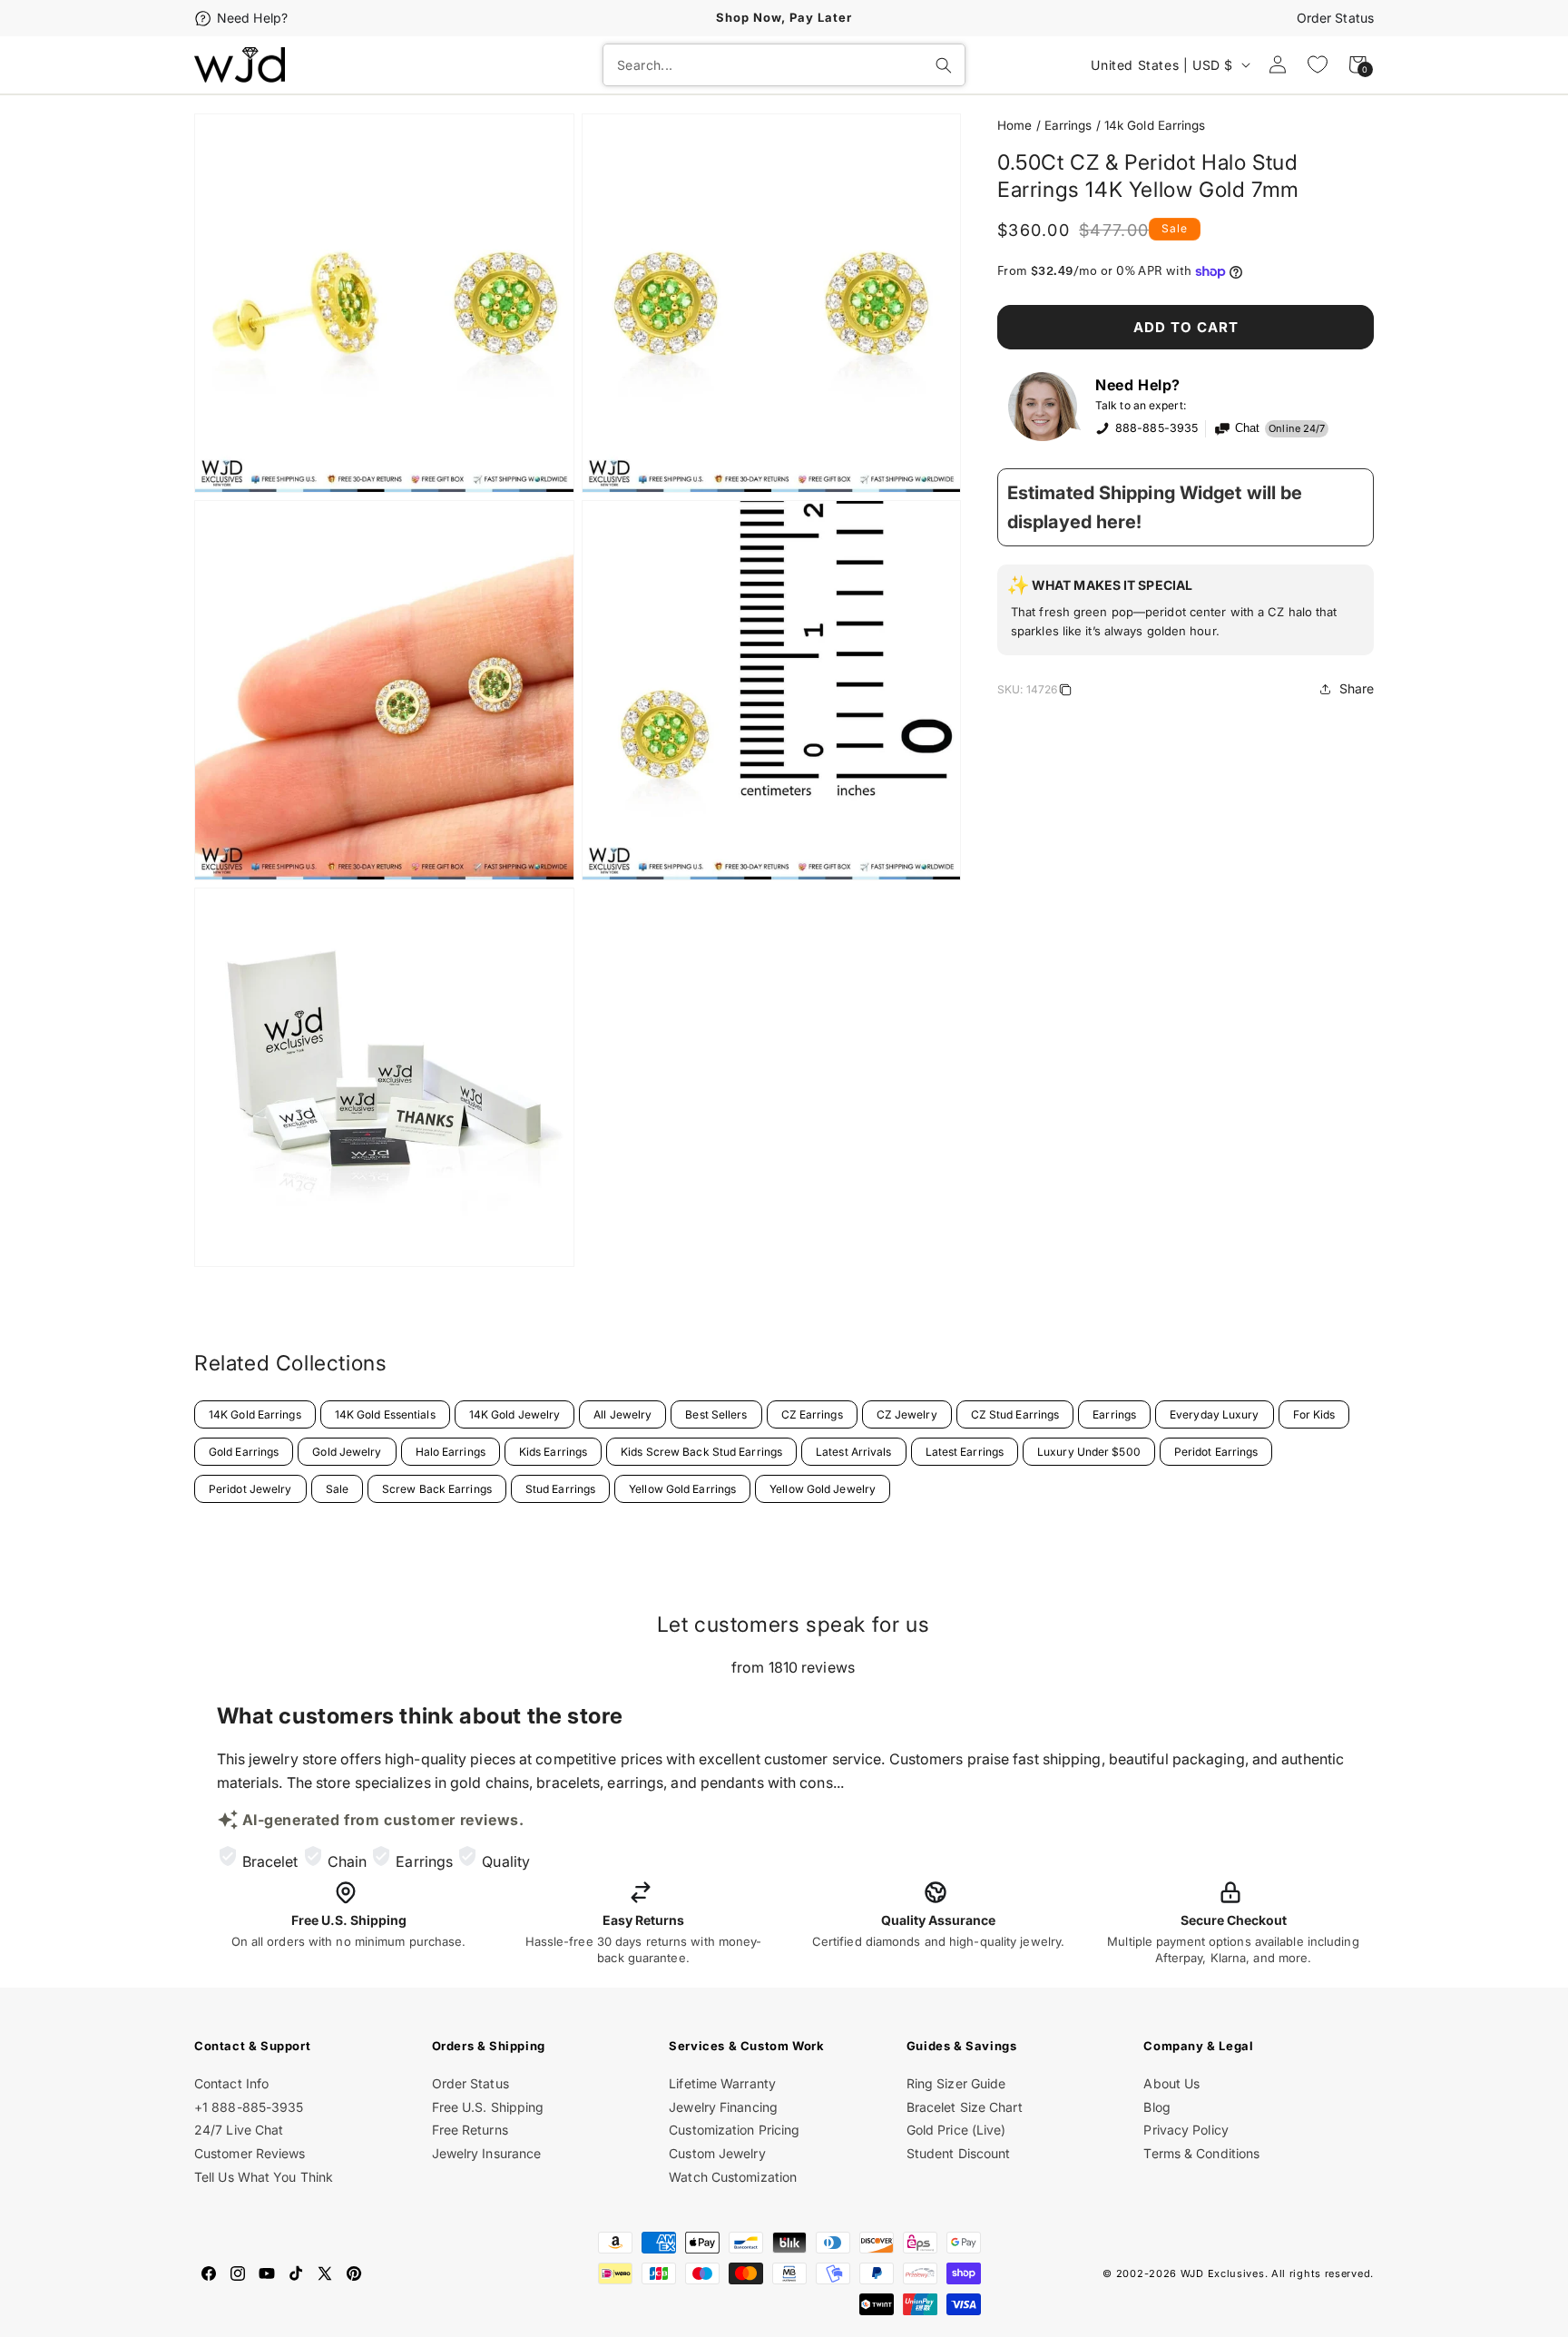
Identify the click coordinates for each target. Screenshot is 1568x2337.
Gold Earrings (244, 1452)
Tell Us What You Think (264, 2177)
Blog (1156, 2107)
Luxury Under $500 (1089, 1452)
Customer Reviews (250, 2153)
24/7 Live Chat (239, 2130)
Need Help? (252, 18)
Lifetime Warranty (722, 2083)
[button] (1186, 610)
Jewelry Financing (723, 2107)
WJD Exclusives (1223, 2273)
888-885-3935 (1156, 428)
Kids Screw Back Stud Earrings (701, 1452)
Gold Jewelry (347, 1452)
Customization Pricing (734, 2130)
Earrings (1068, 125)
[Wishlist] (1318, 64)
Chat (1247, 428)
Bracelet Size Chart (965, 2107)
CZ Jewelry (907, 1414)
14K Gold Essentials (385, 1414)
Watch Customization (733, 2177)
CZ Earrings (812, 1414)
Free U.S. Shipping (488, 2107)
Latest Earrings (965, 1452)
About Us (1171, 2083)
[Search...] (944, 65)
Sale (337, 1489)
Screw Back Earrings (437, 1489)
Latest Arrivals (854, 1452)
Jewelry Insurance (487, 2153)
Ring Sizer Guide (956, 2083)
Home (1014, 125)
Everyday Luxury (1215, 1414)
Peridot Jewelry (250, 1489)
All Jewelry (622, 1414)
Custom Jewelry (717, 2153)
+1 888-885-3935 (249, 2107)
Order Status (1335, 18)
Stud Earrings (560, 1489)
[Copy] (1065, 692)
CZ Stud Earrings (1015, 1414)
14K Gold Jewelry (515, 1414)
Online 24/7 (1297, 428)
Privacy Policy (1186, 2130)
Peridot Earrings (1216, 1452)
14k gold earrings (1155, 125)
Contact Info (231, 2083)
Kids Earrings (553, 1452)
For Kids (1314, 1414)
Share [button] (1357, 688)
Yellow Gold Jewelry (823, 1489)
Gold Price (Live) (956, 2130)
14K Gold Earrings (255, 1414)
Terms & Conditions (1201, 2153)
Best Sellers (716, 1414)
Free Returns (470, 2130)
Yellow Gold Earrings (682, 1489)
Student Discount (959, 2153)
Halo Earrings (451, 1452)
